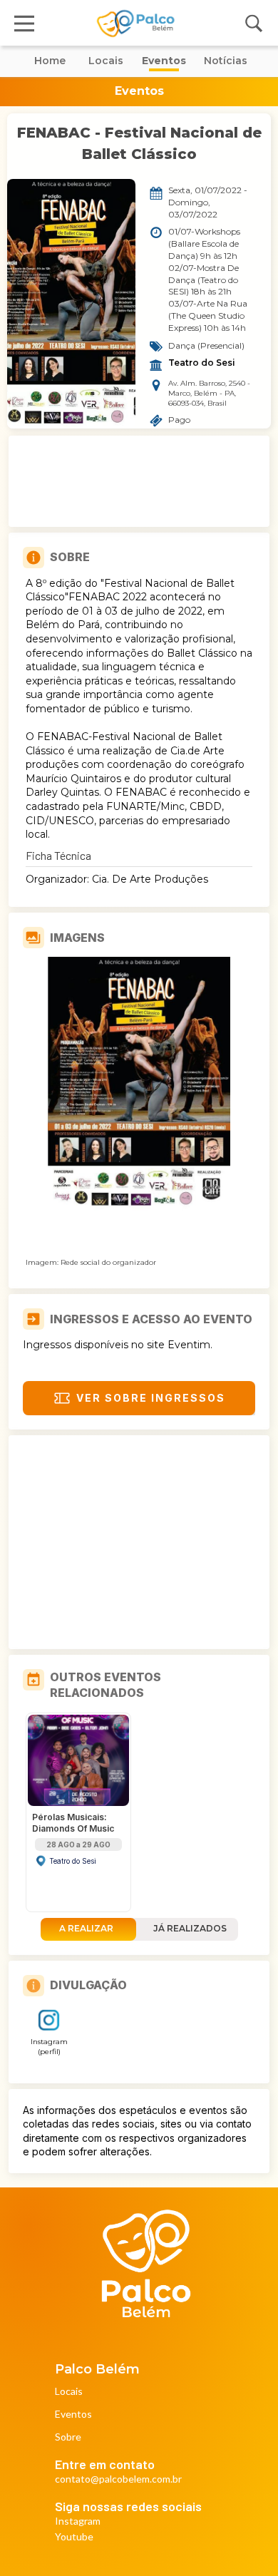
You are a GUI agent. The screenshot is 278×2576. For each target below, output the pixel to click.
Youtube (74, 2537)
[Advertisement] (139, 481)
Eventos (73, 2415)
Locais (69, 2392)
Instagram (78, 2521)
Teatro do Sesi (202, 363)
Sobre (68, 2437)
